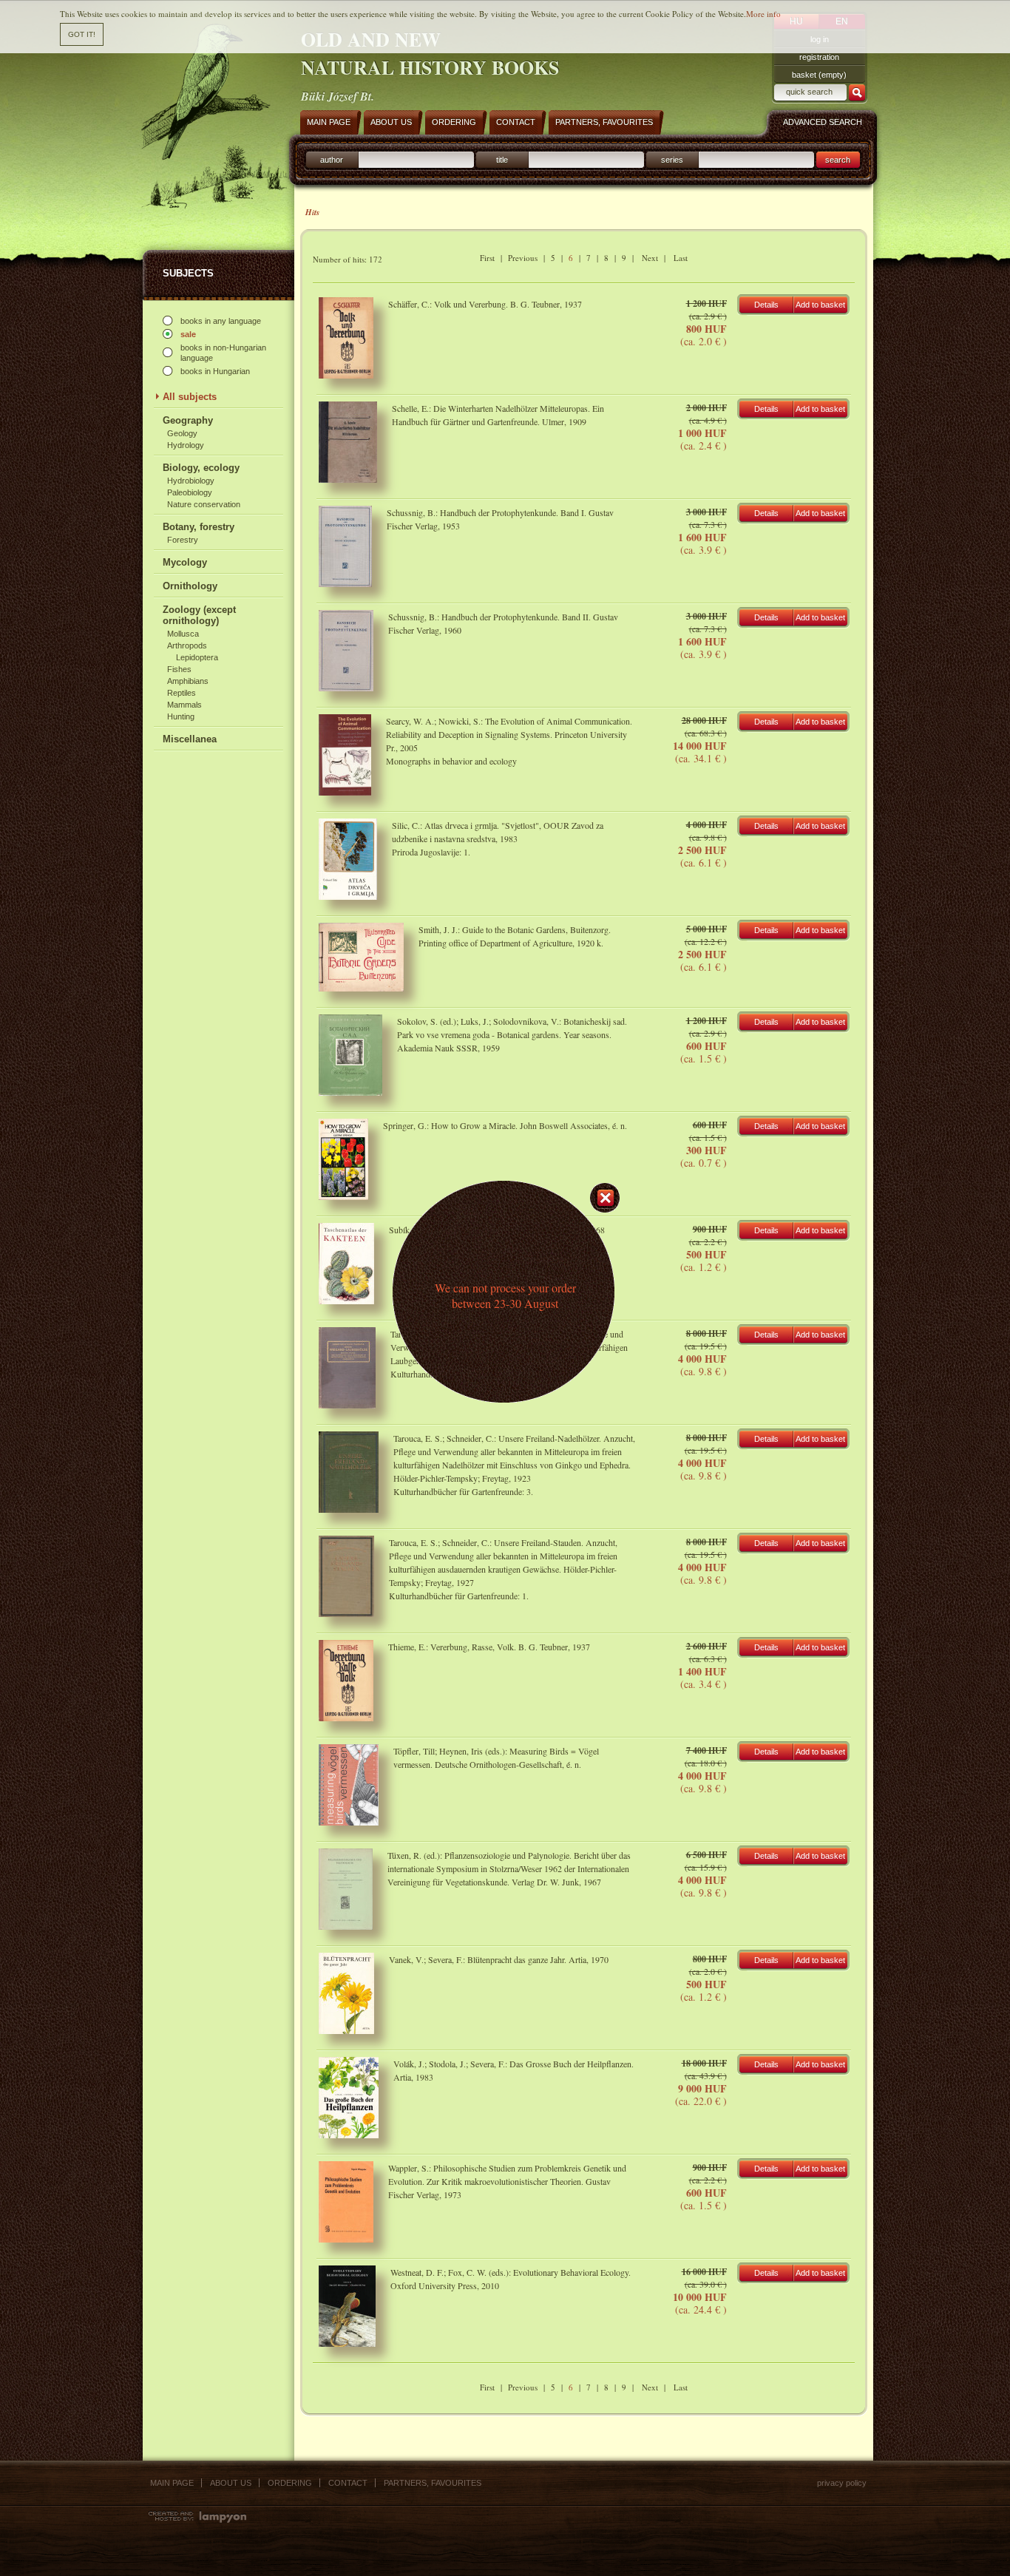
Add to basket (820, 305)
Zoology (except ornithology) (199, 615)
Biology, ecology (201, 468)
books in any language (221, 321)
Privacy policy (842, 2483)
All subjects (190, 397)
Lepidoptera (197, 657)
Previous (523, 258)
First (487, 258)
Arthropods (187, 645)
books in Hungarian (215, 371)
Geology (182, 433)
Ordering (290, 2483)
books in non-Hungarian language (223, 353)
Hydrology (186, 445)
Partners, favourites (433, 2483)
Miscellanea (190, 739)
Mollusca (183, 634)
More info (763, 14)
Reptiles (182, 693)
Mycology (185, 562)
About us (231, 2483)
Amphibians (188, 681)
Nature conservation (204, 504)
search (838, 160)
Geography (188, 420)
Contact (348, 2483)
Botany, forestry (199, 527)
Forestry (183, 540)
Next (650, 258)
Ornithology (190, 586)
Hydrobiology (191, 481)
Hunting (181, 716)
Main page (172, 2483)
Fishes (179, 669)
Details (766, 305)
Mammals (184, 705)
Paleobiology (190, 492)
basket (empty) (819, 75)
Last (681, 258)
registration (819, 57)
